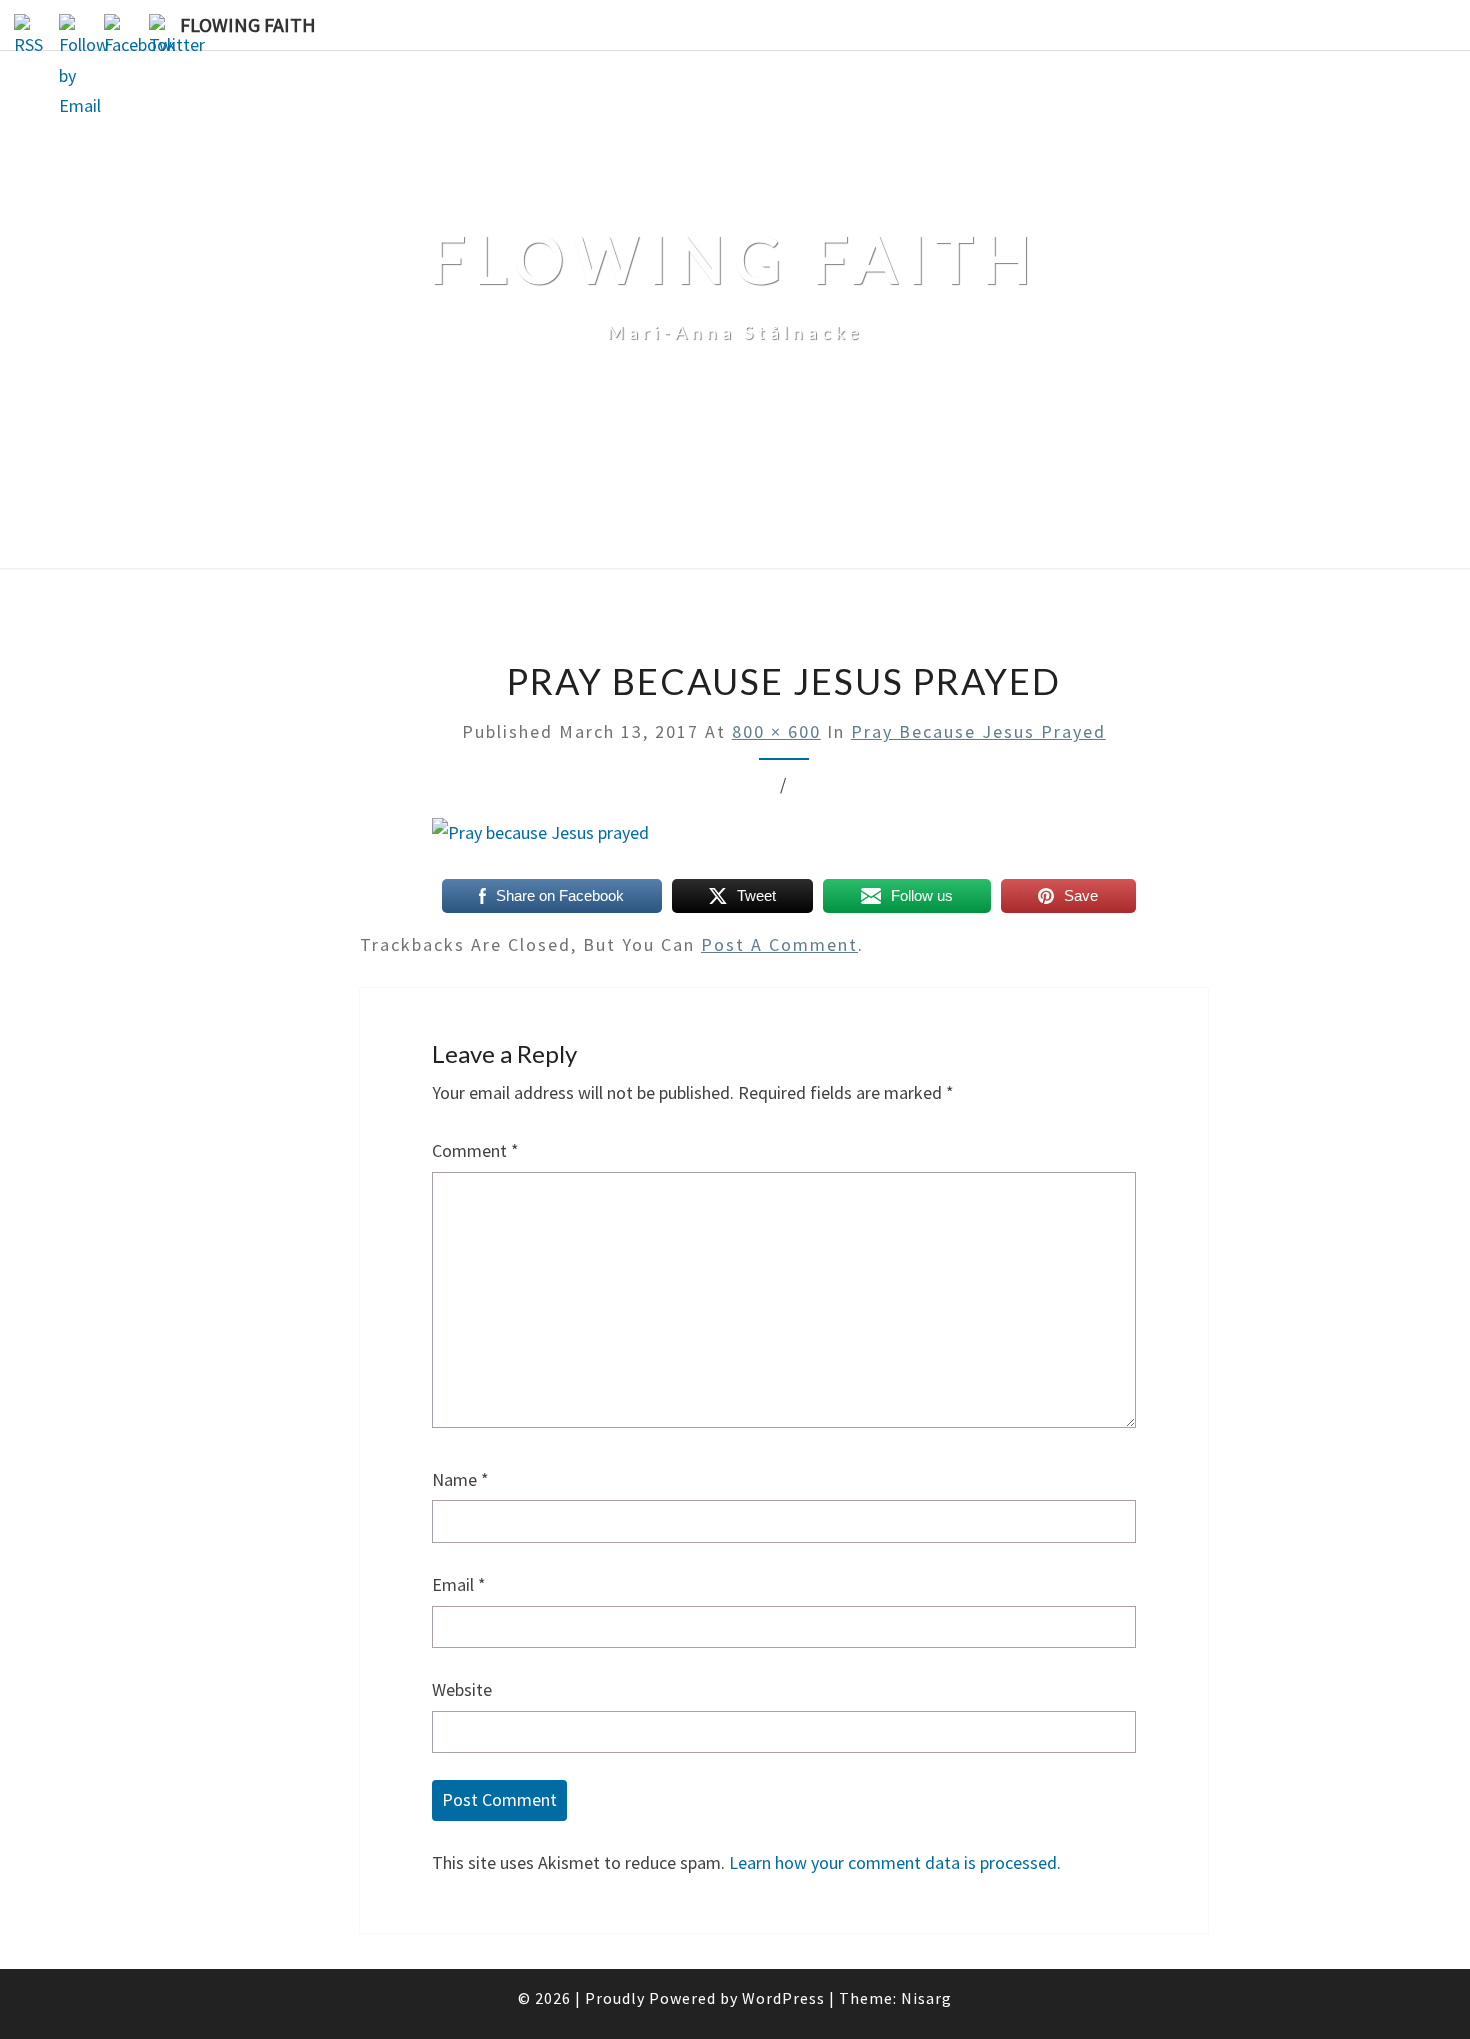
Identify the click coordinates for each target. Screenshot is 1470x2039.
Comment (475, 1150)
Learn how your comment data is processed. (895, 1862)
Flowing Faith (248, 24)
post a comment (779, 944)
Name (460, 1479)
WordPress (783, 1998)
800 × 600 (776, 731)
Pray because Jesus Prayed (978, 731)
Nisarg (926, 1998)
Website (462, 1689)
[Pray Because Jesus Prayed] (540, 840)
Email (459, 1584)
